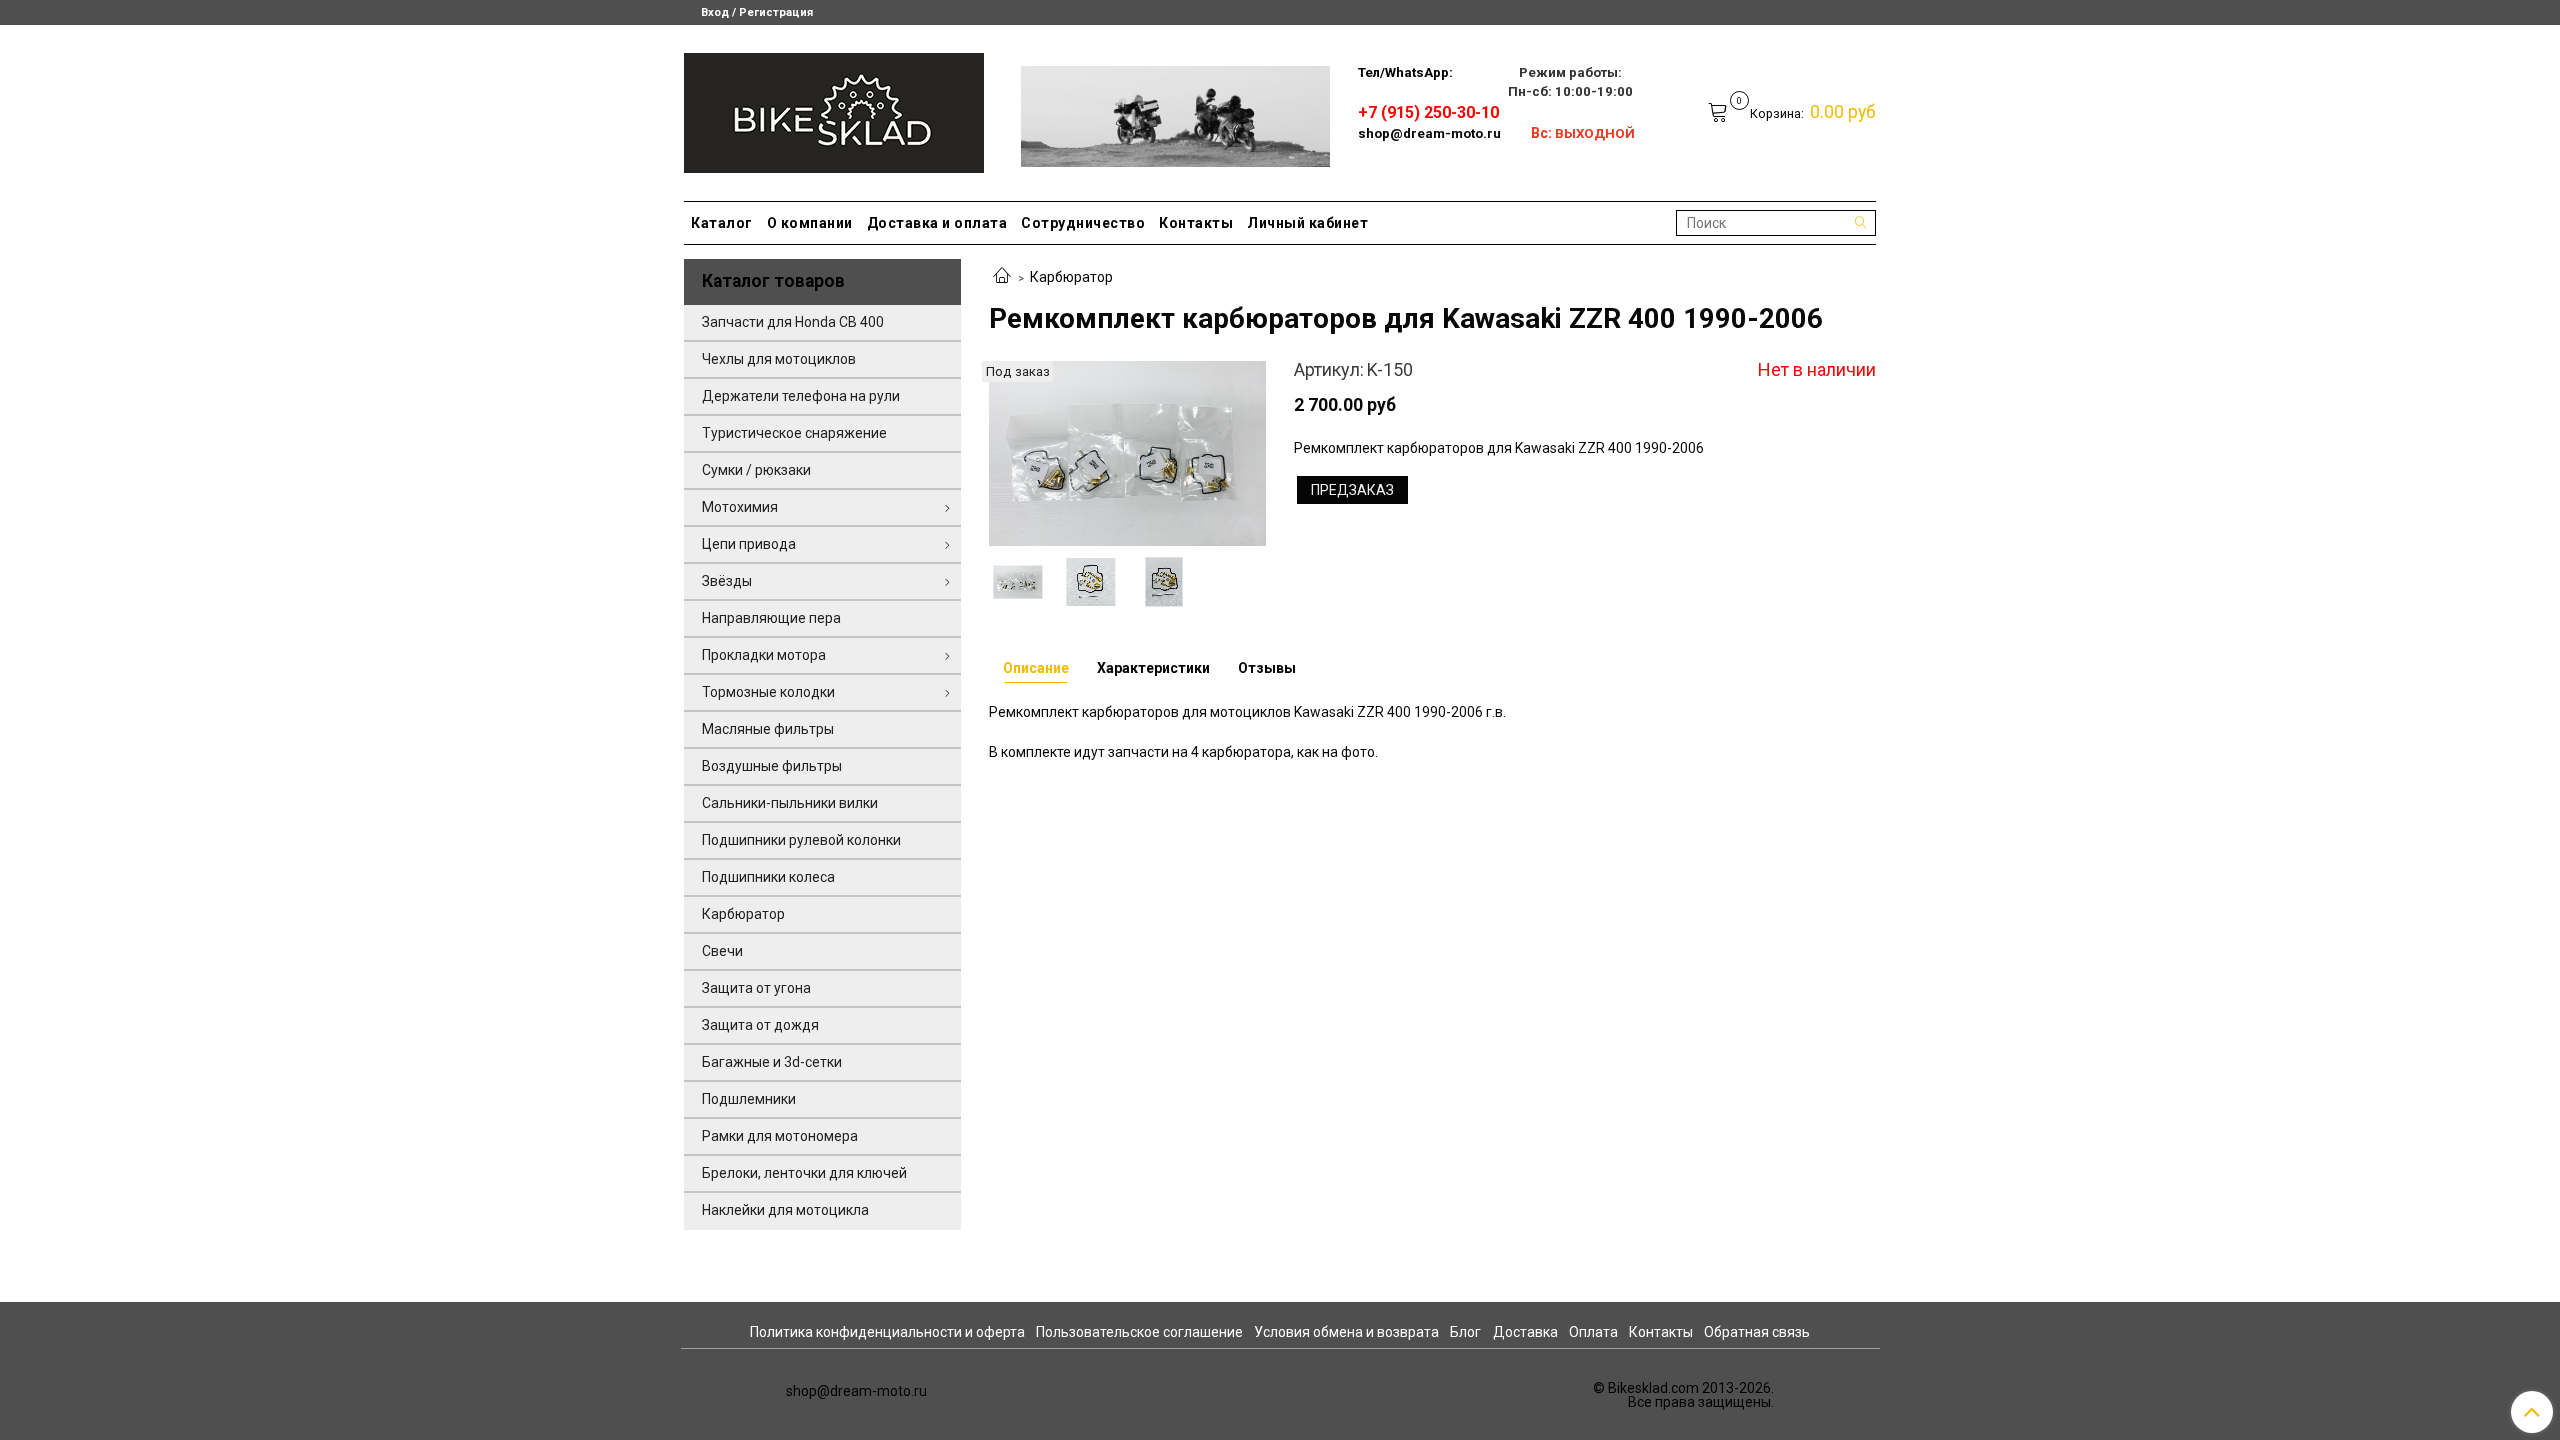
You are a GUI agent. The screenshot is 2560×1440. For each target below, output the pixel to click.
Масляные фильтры (768, 729)
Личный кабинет (1307, 223)
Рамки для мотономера (780, 1136)
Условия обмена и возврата (1346, 1332)
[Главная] (1002, 277)
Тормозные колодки (768, 692)
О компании (810, 223)
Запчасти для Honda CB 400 (793, 322)
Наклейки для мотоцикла (785, 1210)
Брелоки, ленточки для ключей (804, 1173)
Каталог (722, 223)
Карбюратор (1071, 277)
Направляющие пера (771, 618)
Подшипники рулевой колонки (801, 840)
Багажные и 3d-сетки (772, 1062)
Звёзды (727, 581)
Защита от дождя (760, 1025)
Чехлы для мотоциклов (779, 359)
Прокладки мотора (764, 655)
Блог (1465, 1332)
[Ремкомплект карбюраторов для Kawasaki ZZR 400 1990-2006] (1127, 453)
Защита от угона (756, 988)
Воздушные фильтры (772, 766)
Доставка (1525, 1332)
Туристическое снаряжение (794, 433)
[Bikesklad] (834, 108)
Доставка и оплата (937, 223)
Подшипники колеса (768, 877)
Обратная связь (1757, 1332)
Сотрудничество (1083, 223)
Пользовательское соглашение (1139, 1332)
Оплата (1593, 1332)
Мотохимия (740, 507)
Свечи (722, 951)
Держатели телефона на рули (801, 396)
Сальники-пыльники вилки (790, 803)
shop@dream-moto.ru (1429, 133)
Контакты (1196, 223)
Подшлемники (749, 1099)
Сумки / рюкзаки (756, 470)
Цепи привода (749, 544)
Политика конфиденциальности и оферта (887, 1332)
